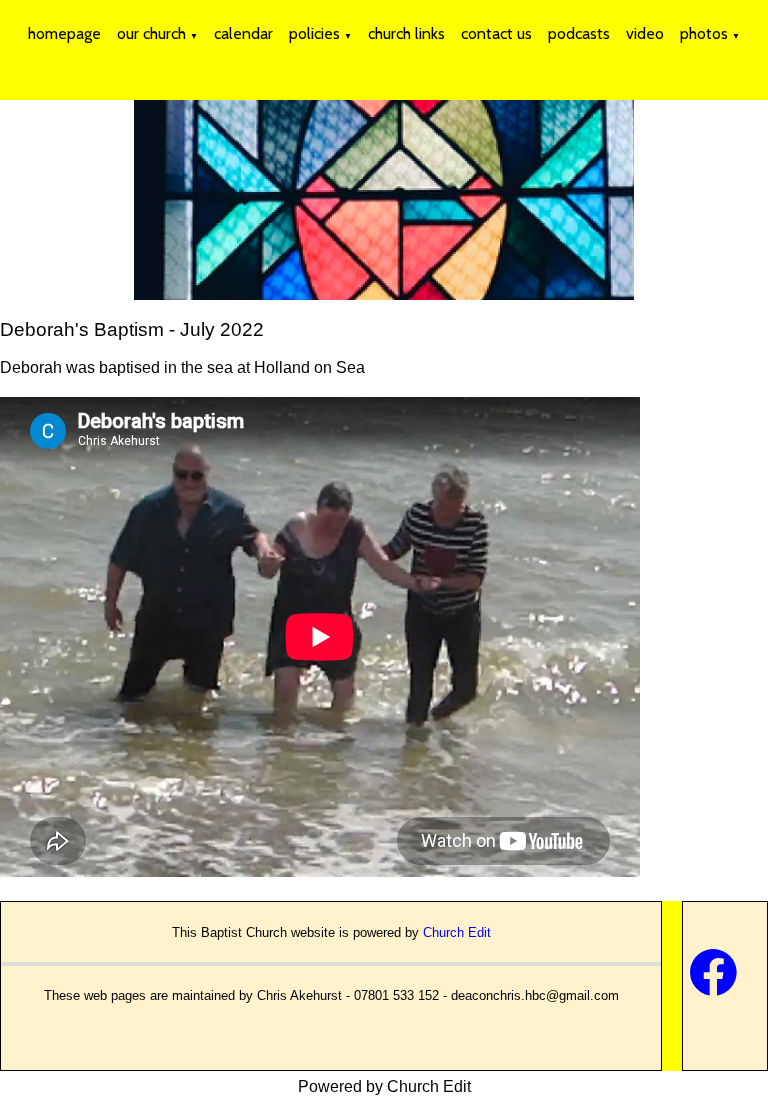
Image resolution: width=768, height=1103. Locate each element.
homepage (64, 33)
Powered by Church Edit (384, 1086)
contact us (496, 33)
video (645, 33)
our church (151, 33)
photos (704, 33)
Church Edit (457, 932)
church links (406, 33)
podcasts (579, 33)
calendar (243, 33)
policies (314, 33)
